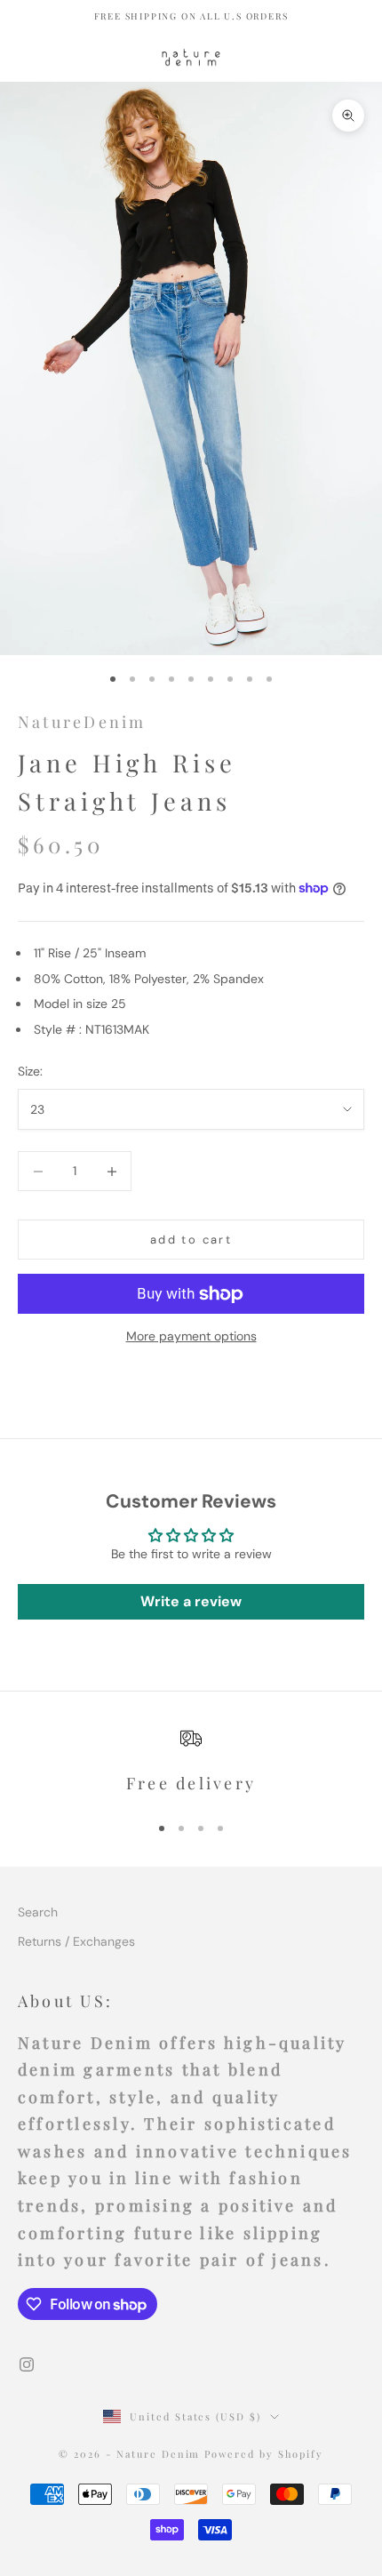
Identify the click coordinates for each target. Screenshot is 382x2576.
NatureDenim (82, 722)
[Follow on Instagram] (27, 2364)
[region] (191, 1762)
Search (38, 1912)
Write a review (191, 1601)
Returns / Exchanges (76, 1941)
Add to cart (191, 1240)
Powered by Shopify (264, 2454)
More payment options (191, 1336)
